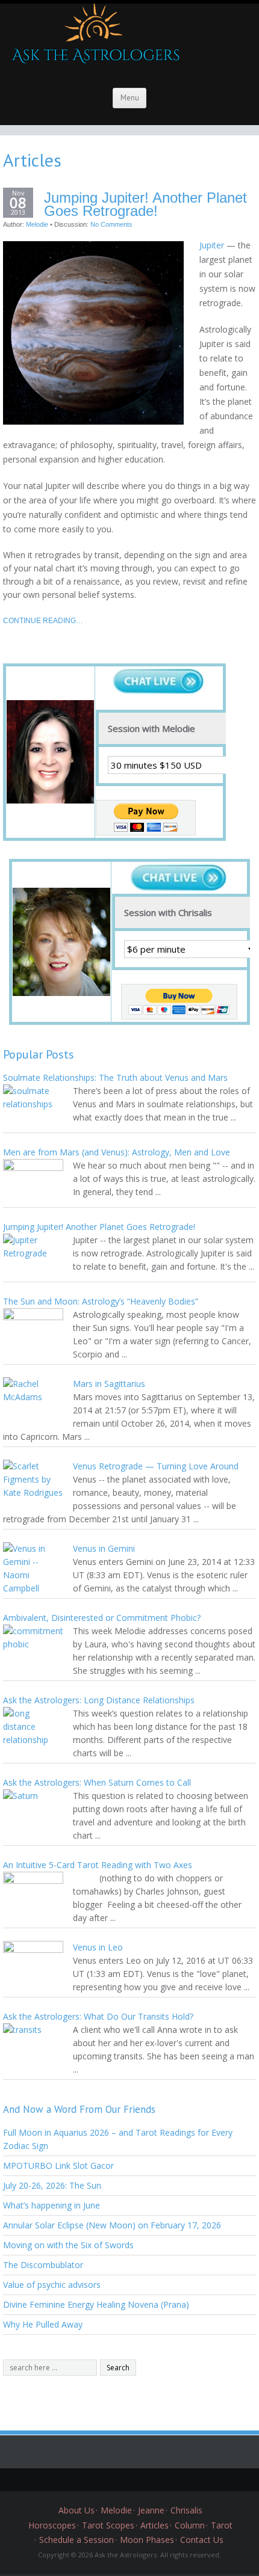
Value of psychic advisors (52, 2285)
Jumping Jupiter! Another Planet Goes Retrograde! (145, 204)
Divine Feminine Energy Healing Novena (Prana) (96, 2304)
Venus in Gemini (104, 1548)
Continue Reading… (43, 621)
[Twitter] (84, 2480)
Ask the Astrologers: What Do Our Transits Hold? (98, 2016)
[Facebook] (102, 2480)
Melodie (37, 224)
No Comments (111, 224)
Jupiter (212, 245)
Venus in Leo (98, 1947)
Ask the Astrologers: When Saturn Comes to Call (97, 1782)
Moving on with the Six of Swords (68, 2245)
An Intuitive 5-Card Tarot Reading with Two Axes (98, 1865)
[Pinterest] (139, 2480)
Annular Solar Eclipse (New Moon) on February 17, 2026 (112, 2225)
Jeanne (151, 2510)
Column (190, 2525)
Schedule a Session (76, 2540)
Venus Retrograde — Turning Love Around (156, 1466)
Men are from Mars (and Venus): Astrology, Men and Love (117, 1152)
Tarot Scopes (108, 2525)
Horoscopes (52, 2525)
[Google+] (120, 2480)
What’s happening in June (51, 2205)
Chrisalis (186, 2510)
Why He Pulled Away (43, 2324)
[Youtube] (157, 2480)
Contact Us (202, 2540)
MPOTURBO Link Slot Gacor (58, 2166)
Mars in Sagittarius (109, 1384)
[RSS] (175, 2480)
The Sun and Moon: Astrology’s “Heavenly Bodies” (101, 1301)
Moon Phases (147, 2540)
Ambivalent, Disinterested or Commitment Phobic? (102, 1618)
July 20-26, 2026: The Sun (52, 2185)
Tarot (222, 2525)
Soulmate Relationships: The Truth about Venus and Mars (115, 1077)
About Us (76, 2510)
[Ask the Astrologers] (94, 38)
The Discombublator (43, 2265)
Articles (154, 2525)
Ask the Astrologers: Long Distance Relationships (99, 1700)
